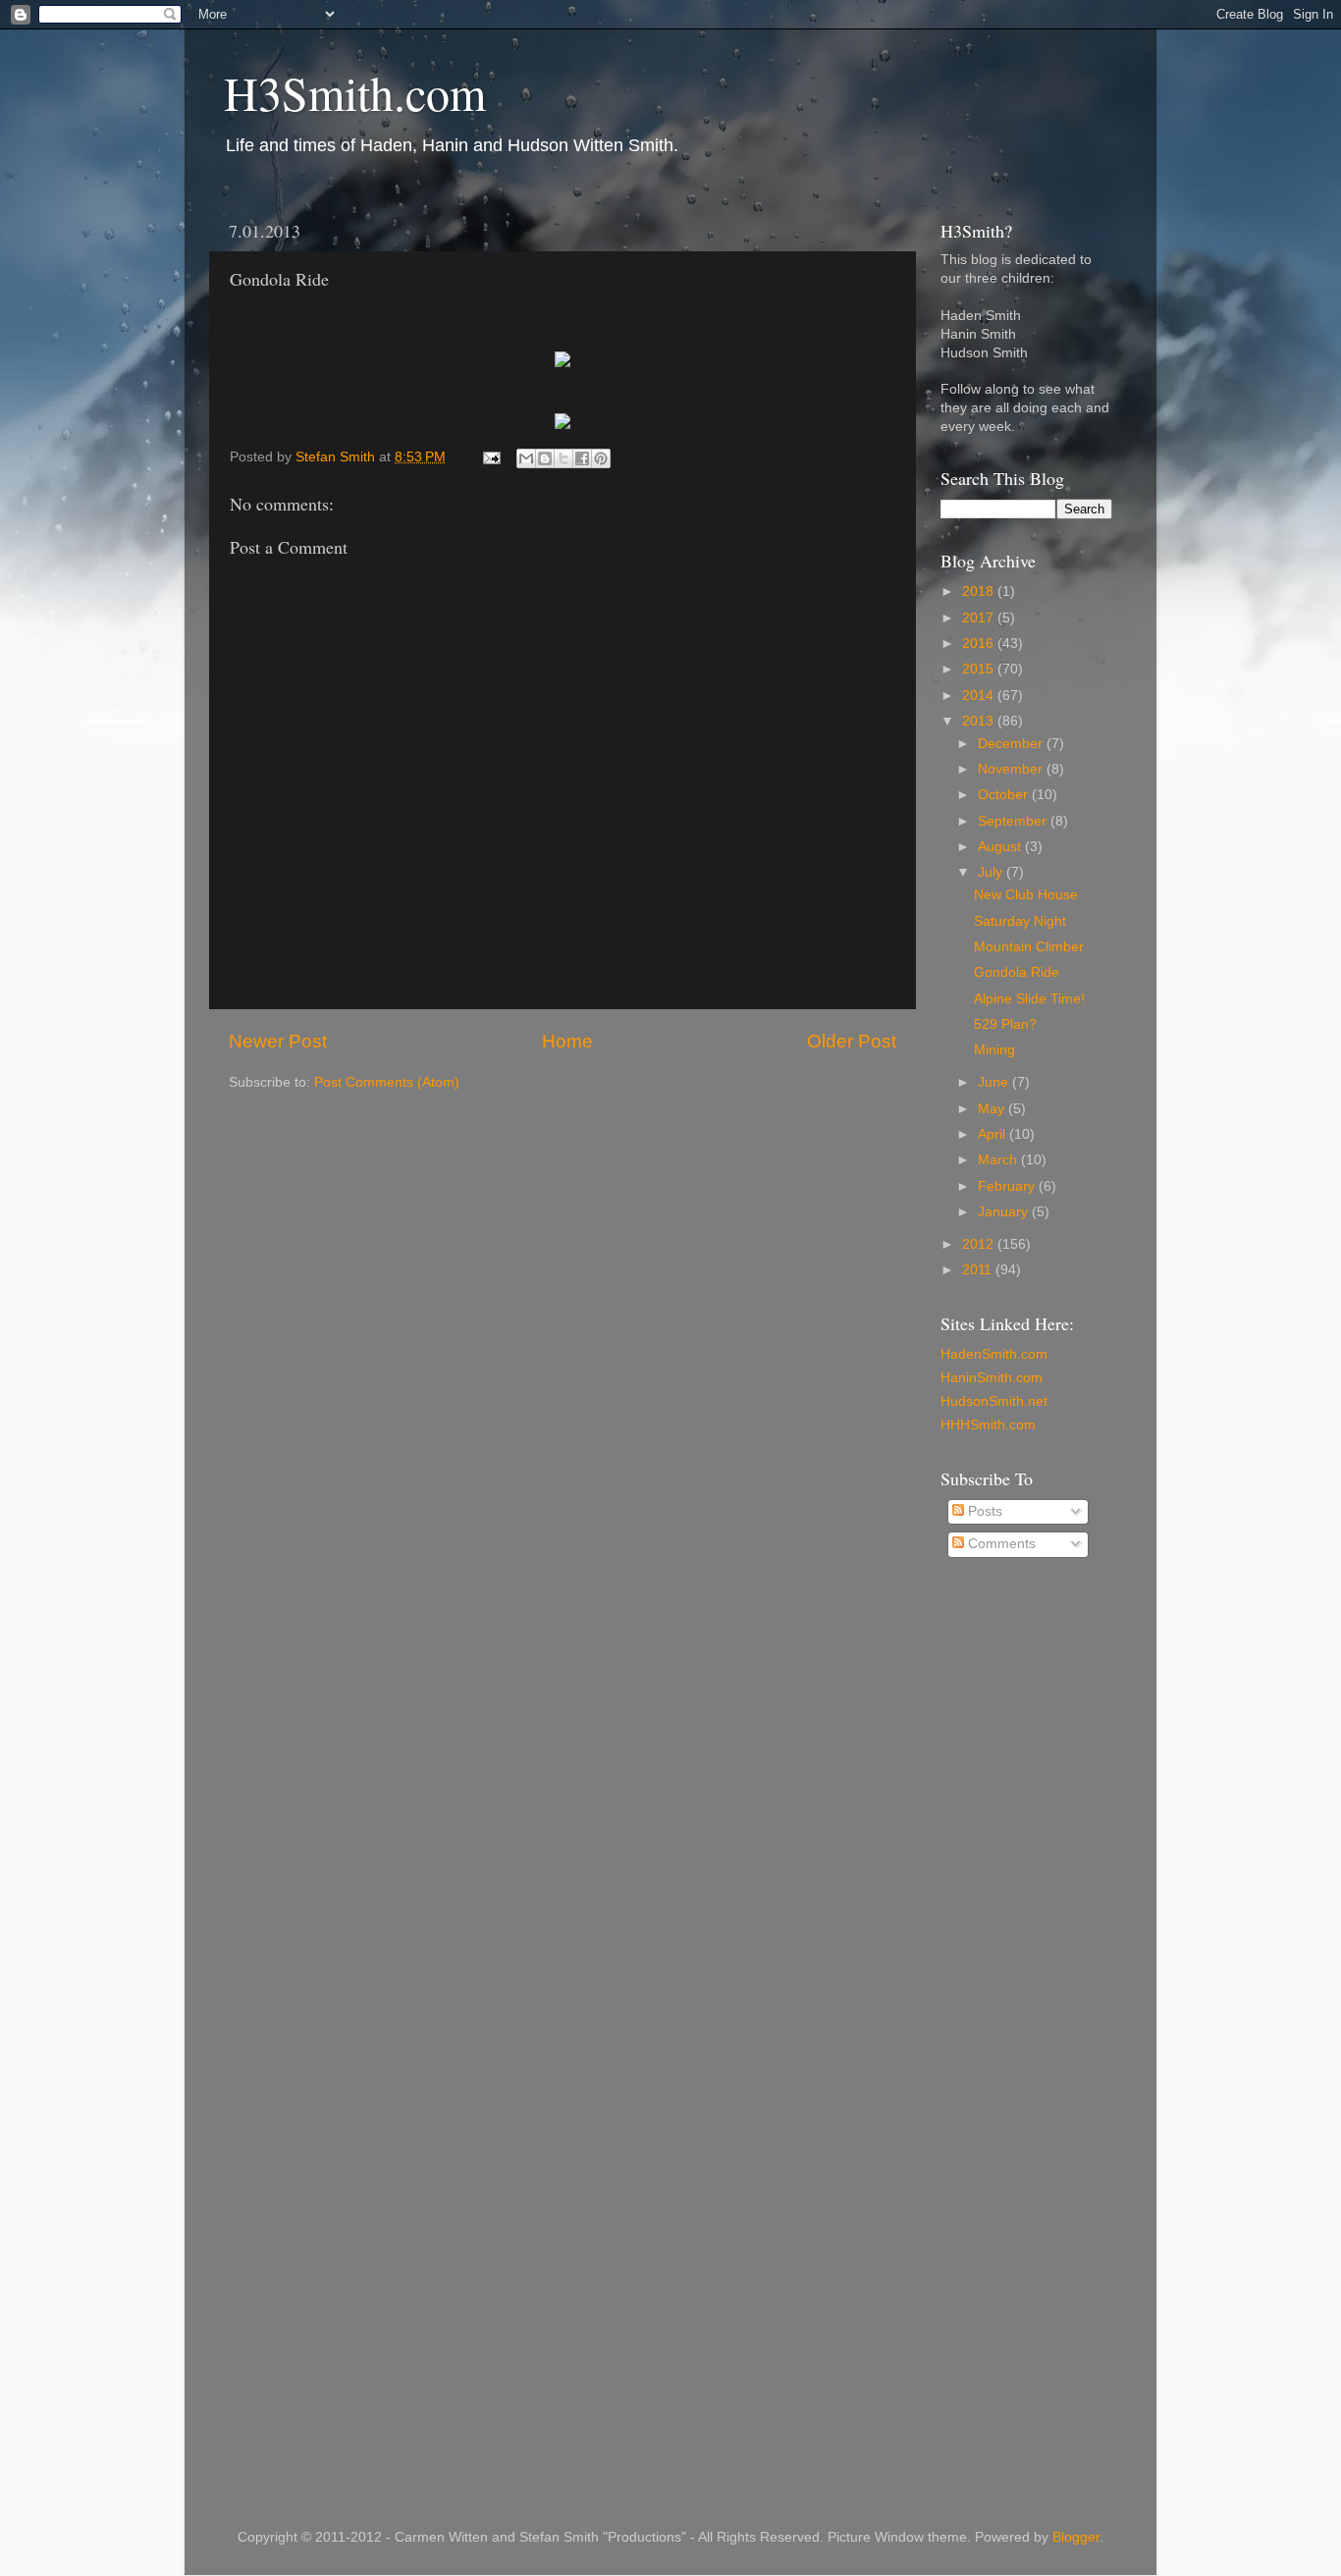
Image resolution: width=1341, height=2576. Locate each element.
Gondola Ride (1017, 972)
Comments (1000, 1544)
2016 (980, 644)
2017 (980, 618)
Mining (994, 1050)
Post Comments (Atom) (387, 1082)
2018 (980, 591)
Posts (983, 1511)
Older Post (852, 1041)
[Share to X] (563, 458)
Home (567, 1041)
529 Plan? (1005, 1024)
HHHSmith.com (988, 1425)
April (993, 1134)
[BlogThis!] (545, 458)
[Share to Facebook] (582, 458)
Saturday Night (1020, 921)
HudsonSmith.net (994, 1401)
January (1005, 1212)
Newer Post (278, 1041)
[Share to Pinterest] (601, 458)
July (992, 872)
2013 (980, 721)
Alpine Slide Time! (1029, 999)
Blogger (1076, 2537)
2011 (979, 1270)
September (1014, 821)
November (1012, 769)
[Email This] (526, 458)
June (995, 1082)
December (1012, 744)
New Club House (1026, 895)
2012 (980, 1244)
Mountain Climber (1029, 947)
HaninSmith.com (992, 1378)
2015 (980, 669)
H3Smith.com (355, 92)
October (1005, 795)
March (999, 1160)
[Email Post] (490, 457)
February (1008, 1186)
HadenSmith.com (994, 1354)
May (993, 1109)
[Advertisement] (1019, 1889)
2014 (980, 696)
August (1001, 847)
